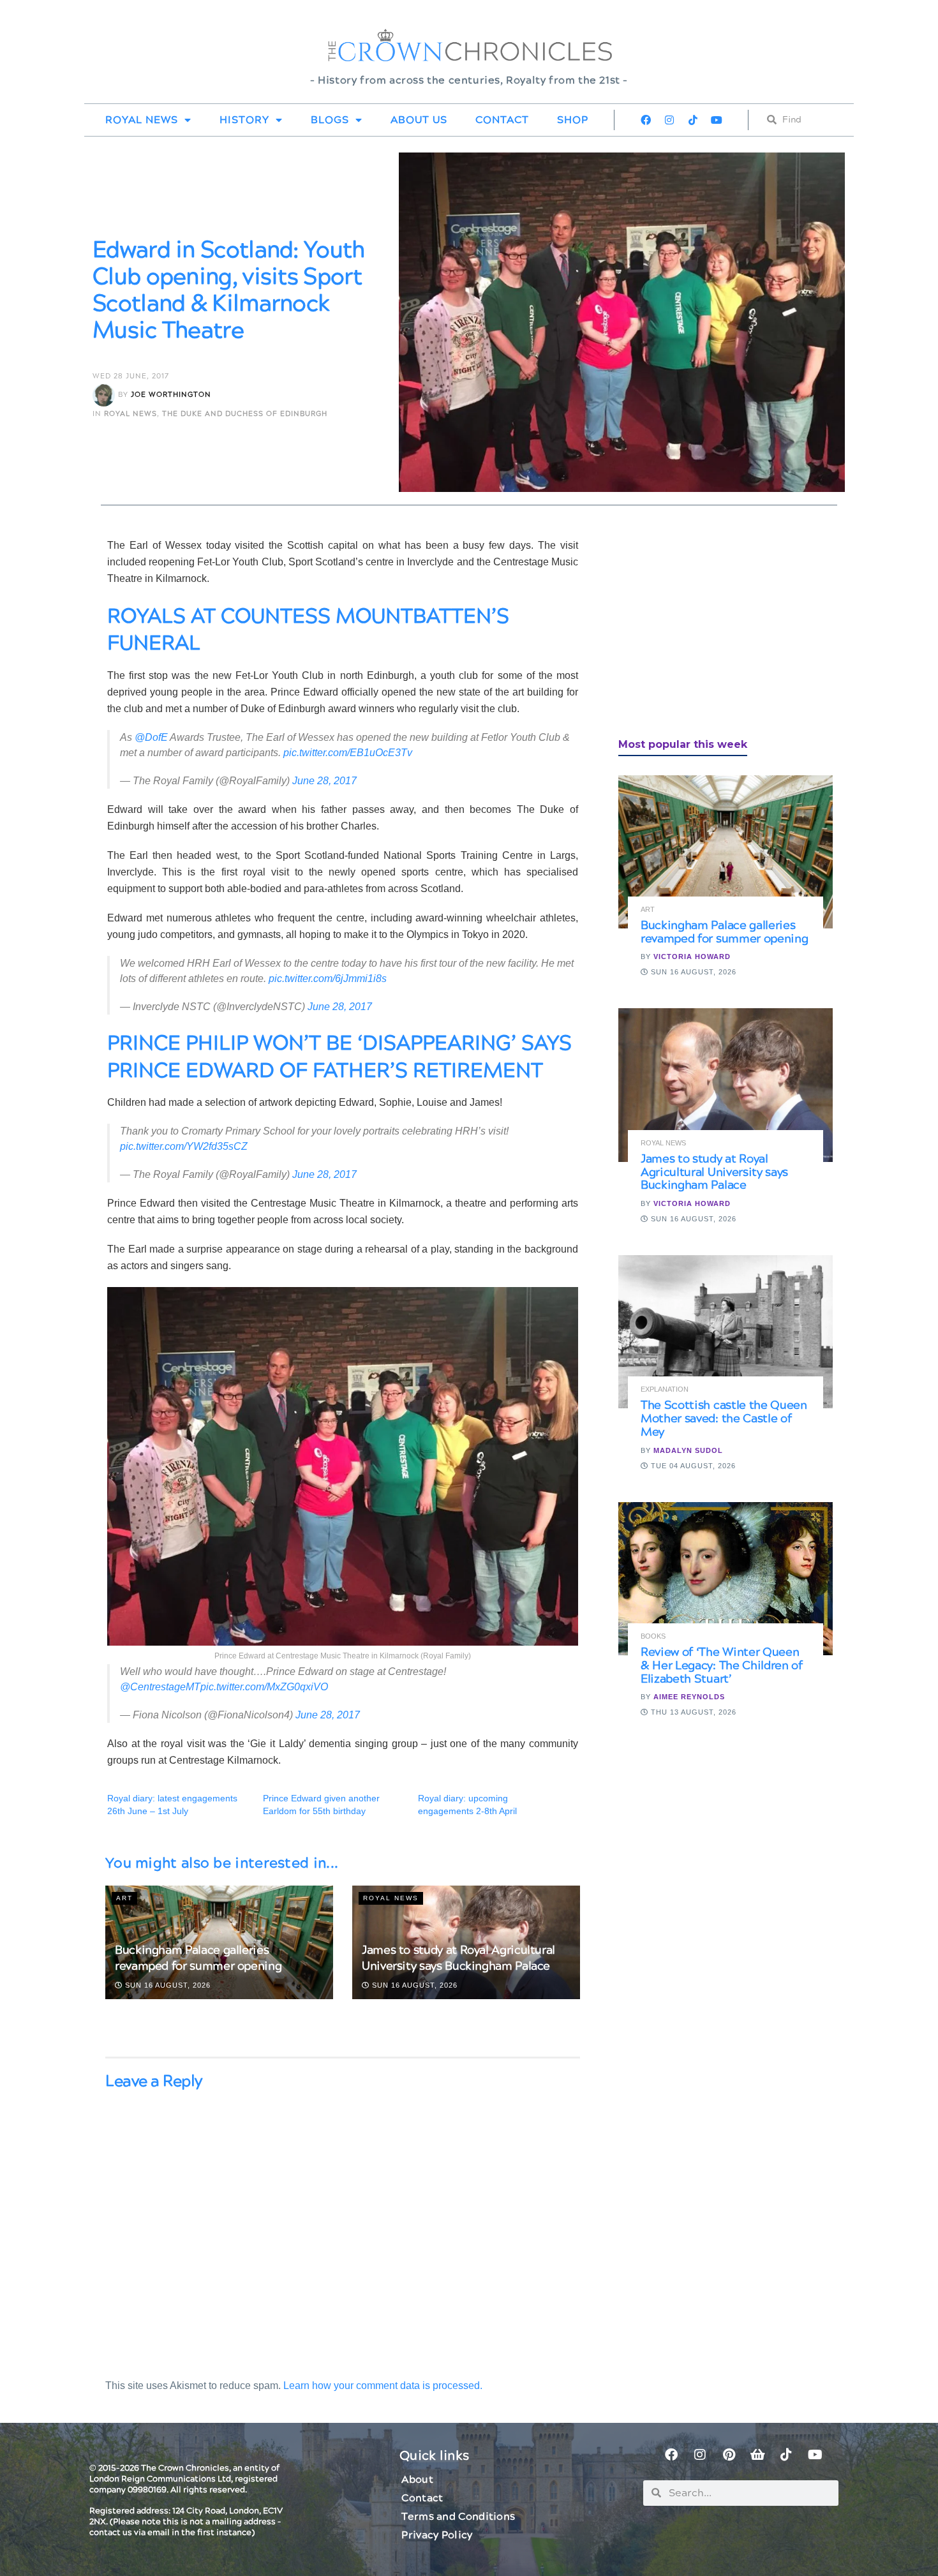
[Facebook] (646, 120)
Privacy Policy (437, 2535)
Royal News (142, 120)
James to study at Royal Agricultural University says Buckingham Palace (458, 1958)
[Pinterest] (729, 2455)
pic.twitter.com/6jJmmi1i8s (328, 979)
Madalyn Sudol (688, 1450)
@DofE (151, 737)
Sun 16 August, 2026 (167, 1985)
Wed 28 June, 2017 (131, 376)
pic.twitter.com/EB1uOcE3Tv (348, 753)
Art (124, 1898)
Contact (502, 120)
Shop (573, 120)
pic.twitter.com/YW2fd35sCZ (184, 1146)
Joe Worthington (171, 395)
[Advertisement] (714, 627)
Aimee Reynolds (689, 1697)
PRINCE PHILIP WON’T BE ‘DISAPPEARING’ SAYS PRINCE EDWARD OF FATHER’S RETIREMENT (339, 1057)
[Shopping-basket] (757, 2455)
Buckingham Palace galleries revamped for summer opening (198, 1958)
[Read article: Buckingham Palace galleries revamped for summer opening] (726, 852)
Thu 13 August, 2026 (692, 1712)
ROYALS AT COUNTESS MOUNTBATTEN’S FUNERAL (308, 630)
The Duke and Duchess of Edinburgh (245, 414)
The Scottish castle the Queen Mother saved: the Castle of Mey (724, 1419)
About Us (419, 120)
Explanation (665, 1389)
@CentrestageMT (160, 1687)
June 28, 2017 (324, 781)
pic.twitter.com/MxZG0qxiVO (264, 1687)
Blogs (330, 120)
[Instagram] (669, 120)
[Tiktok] (693, 120)
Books (653, 1636)
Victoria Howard (692, 957)
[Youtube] (717, 120)
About (417, 2480)
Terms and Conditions (458, 2517)
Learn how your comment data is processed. (383, 2386)
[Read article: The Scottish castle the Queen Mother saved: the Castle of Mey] (726, 1332)
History (244, 120)
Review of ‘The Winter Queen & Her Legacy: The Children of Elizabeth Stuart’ (722, 1666)
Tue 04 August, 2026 (692, 1466)
